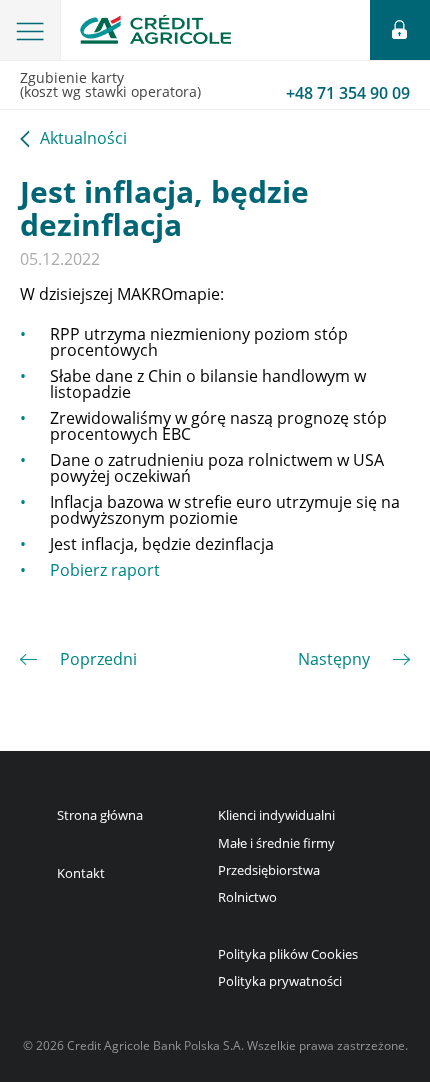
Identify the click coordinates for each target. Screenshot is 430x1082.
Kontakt (81, 873)
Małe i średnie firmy (276, 843)
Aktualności (83, 139)
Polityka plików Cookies (288, 954)
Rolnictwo (247, 897)
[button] (30, 30)
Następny (334, 659)
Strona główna (100, 815)
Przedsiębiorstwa (269, 870)
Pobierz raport (105, 570)
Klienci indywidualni (276, 815)
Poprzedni (98, 659)
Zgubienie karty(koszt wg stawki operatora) (215, 86)
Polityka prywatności (280, 981)
